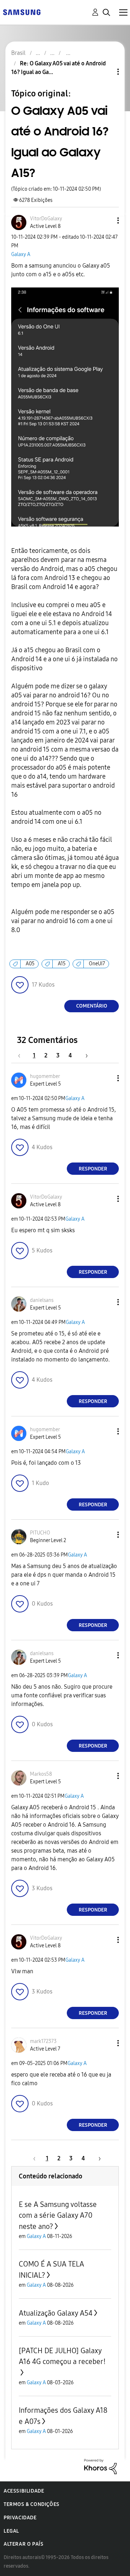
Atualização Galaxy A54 (56, 2313)
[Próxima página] (84, 1055)
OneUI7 (97, 964)
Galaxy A (21, 254)
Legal (11, 2531)
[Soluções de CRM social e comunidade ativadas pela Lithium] (100, 2466)
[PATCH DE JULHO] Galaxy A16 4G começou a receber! (62, 2356)
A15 (62, 964)
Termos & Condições (32, 2504)
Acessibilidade (24, 2491)
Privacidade (20, 2518)
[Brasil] (22, 12)
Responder (93, 1169)
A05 (30, 964)
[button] (106, 220)
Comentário (92, 1006)
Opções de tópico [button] (106, 72)
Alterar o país (23, 2544)
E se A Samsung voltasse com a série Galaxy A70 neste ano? (58, 2215)
